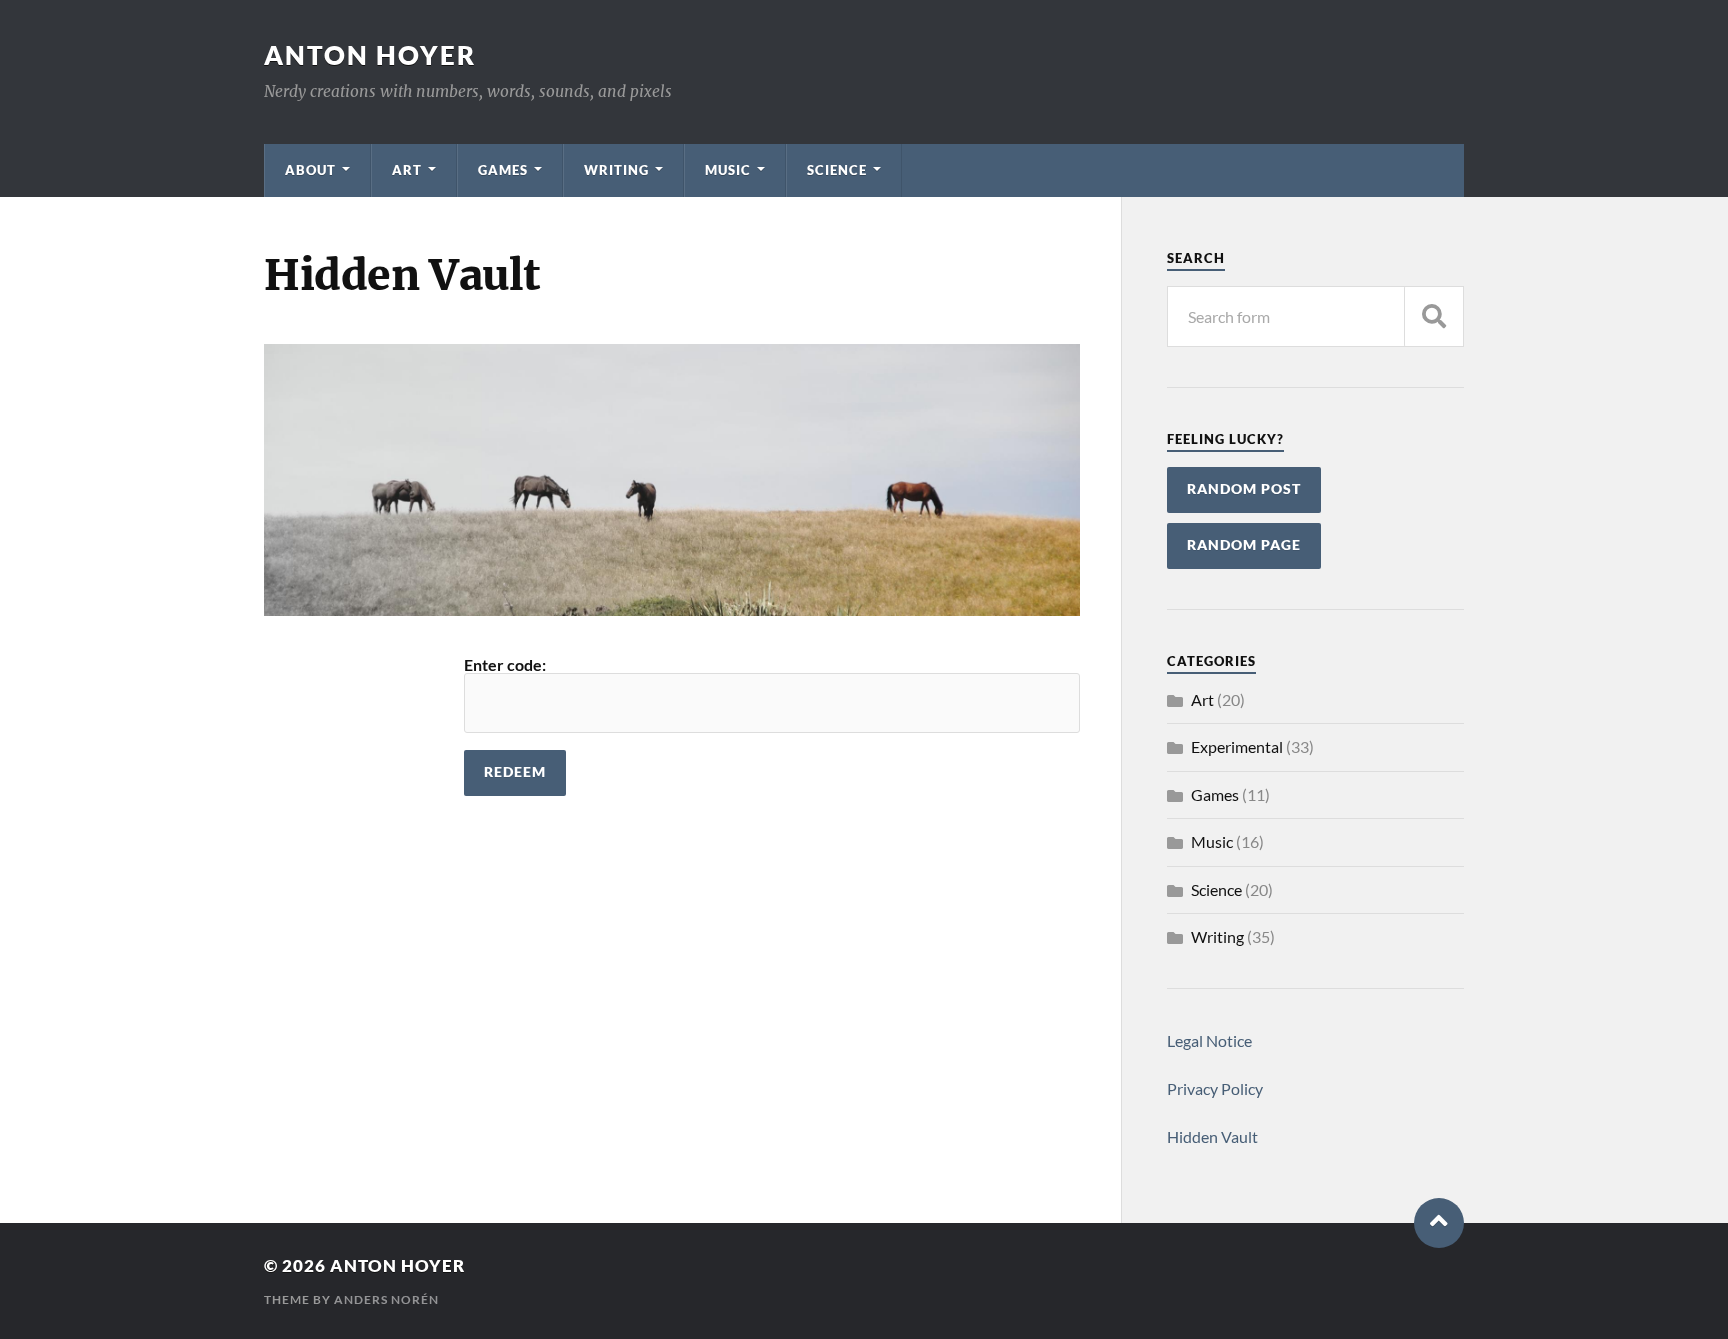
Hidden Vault (1212, 1136)
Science (837, 170)
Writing (616, 170)
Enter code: (505, 664)
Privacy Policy (1215, 1088)
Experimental (1237, 746)
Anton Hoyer (370, 55)
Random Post (1244, 489)
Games (503, 170)
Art (407, 170)
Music (728, 170)
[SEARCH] (1434, 316)
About (310, 170)
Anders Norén (386, 1299)
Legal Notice (1209, 1040)
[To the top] (1439, 1223)
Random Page (1244, 545)
